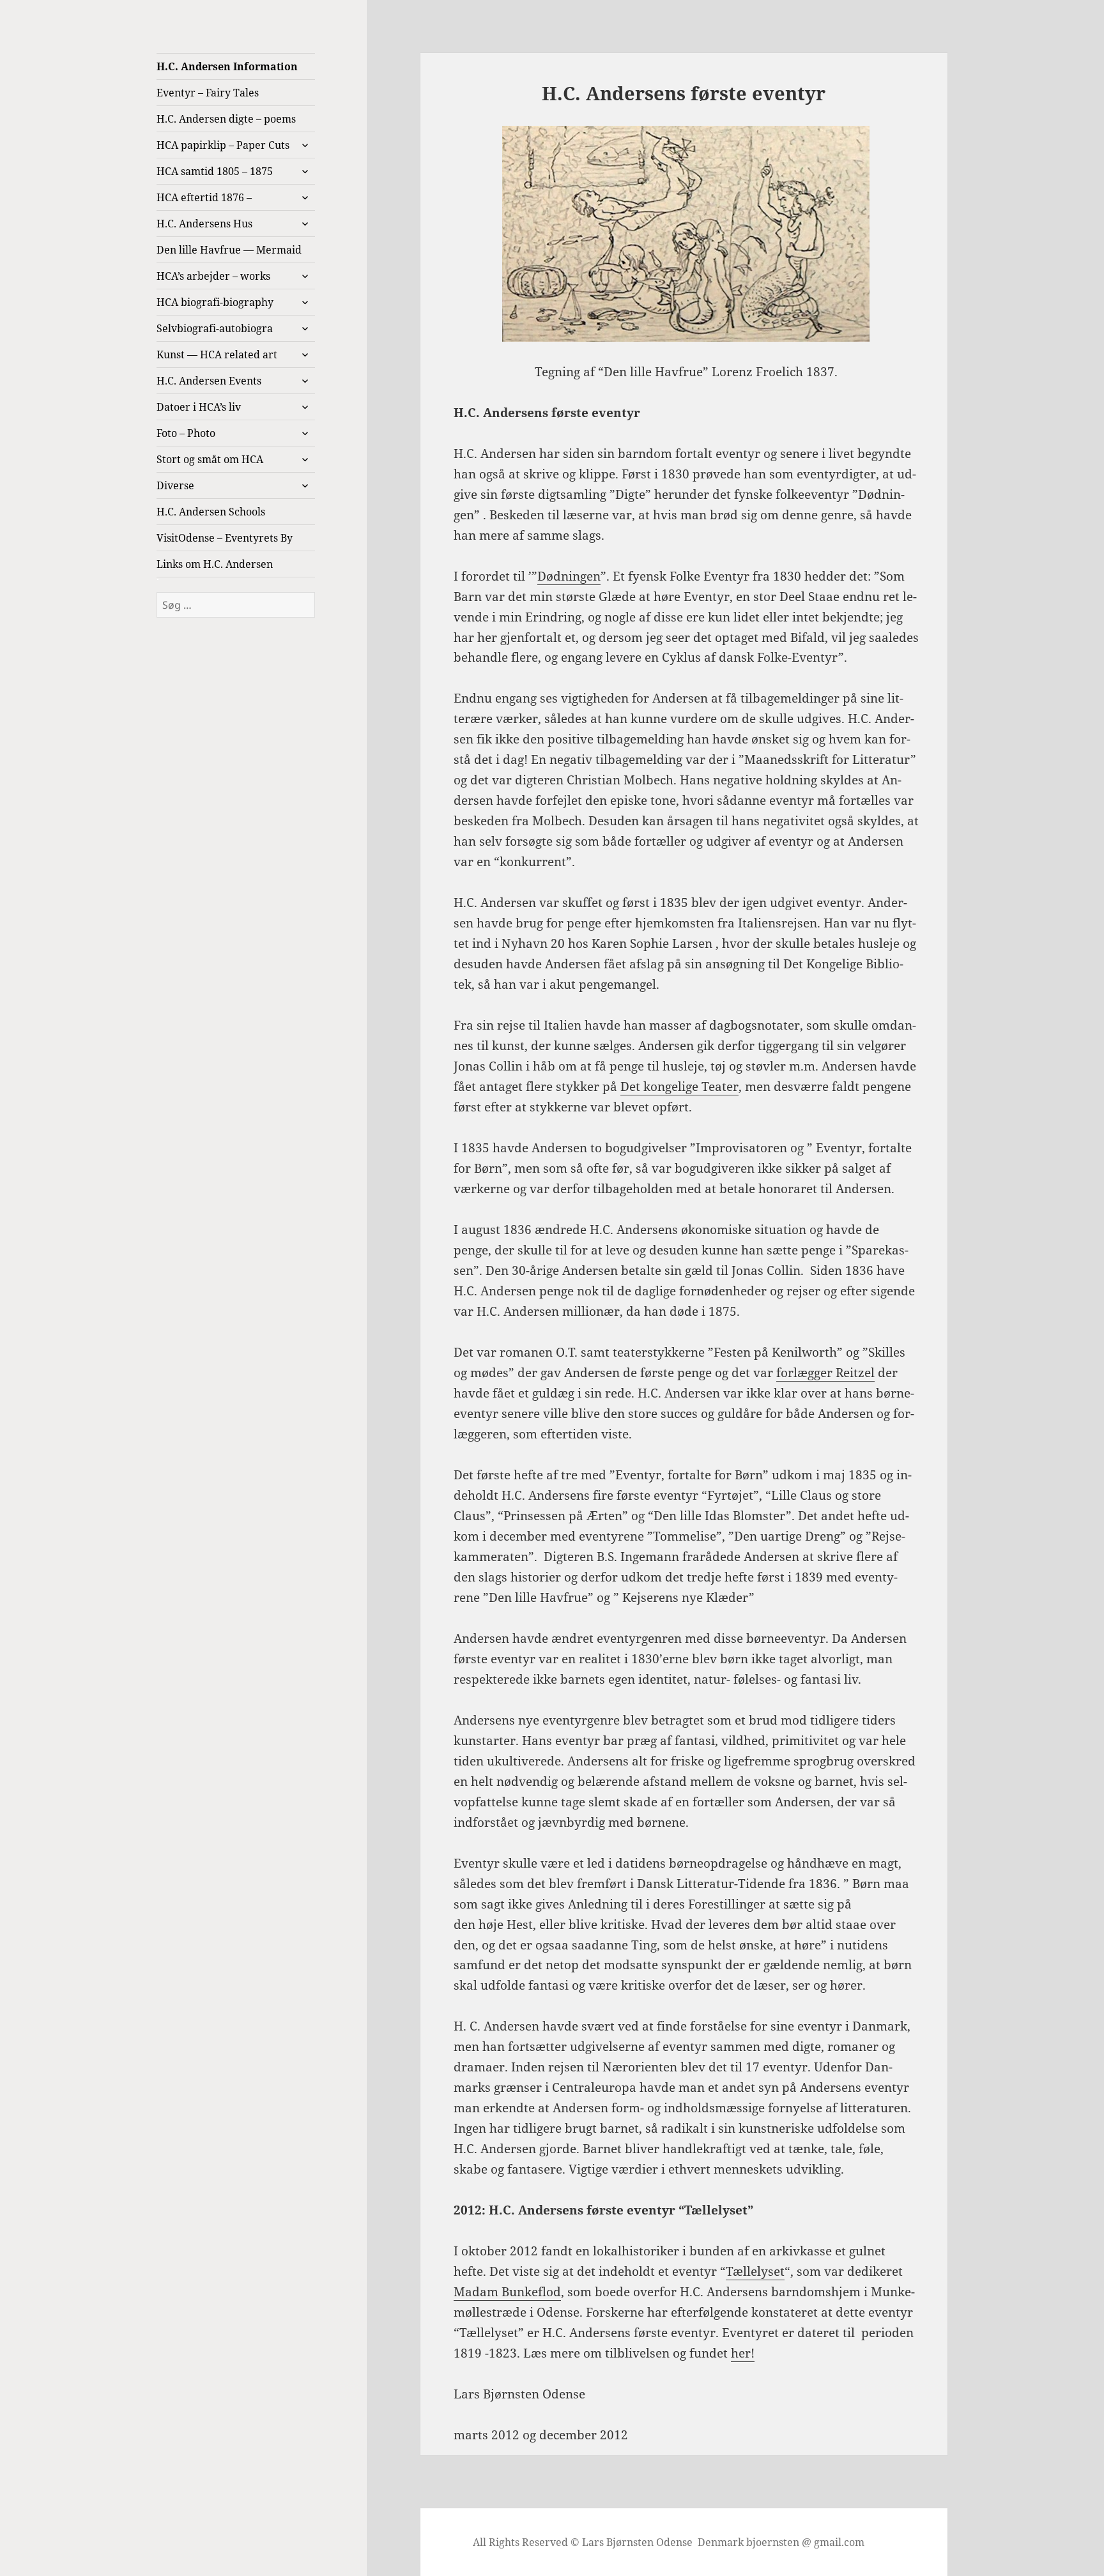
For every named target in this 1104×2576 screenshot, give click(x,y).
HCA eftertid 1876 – (204, 197)
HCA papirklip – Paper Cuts (223, 145)
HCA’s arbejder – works (213, 276)
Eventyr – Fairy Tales (208, 93)
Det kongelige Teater (679, 1086)
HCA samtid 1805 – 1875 (215, 171)
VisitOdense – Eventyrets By (225, 538)
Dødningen (569, 576)
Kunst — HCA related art (217, 354)
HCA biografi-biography (215, 302)
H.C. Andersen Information (227, 66)
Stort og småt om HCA (210, 459)
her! (743, 2353)
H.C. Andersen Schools (211, 512)
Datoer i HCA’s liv (199, 407)
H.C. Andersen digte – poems (226, 119)
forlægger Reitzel (825, 1373)
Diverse (175, 485)
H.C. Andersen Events (209, 381)
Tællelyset (755, 2271)
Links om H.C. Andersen (215, 564)
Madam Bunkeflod (507, 2292)
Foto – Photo (186, 433)
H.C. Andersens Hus (204, 224)
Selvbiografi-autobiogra (215, 328)
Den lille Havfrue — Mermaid (229, 250)
